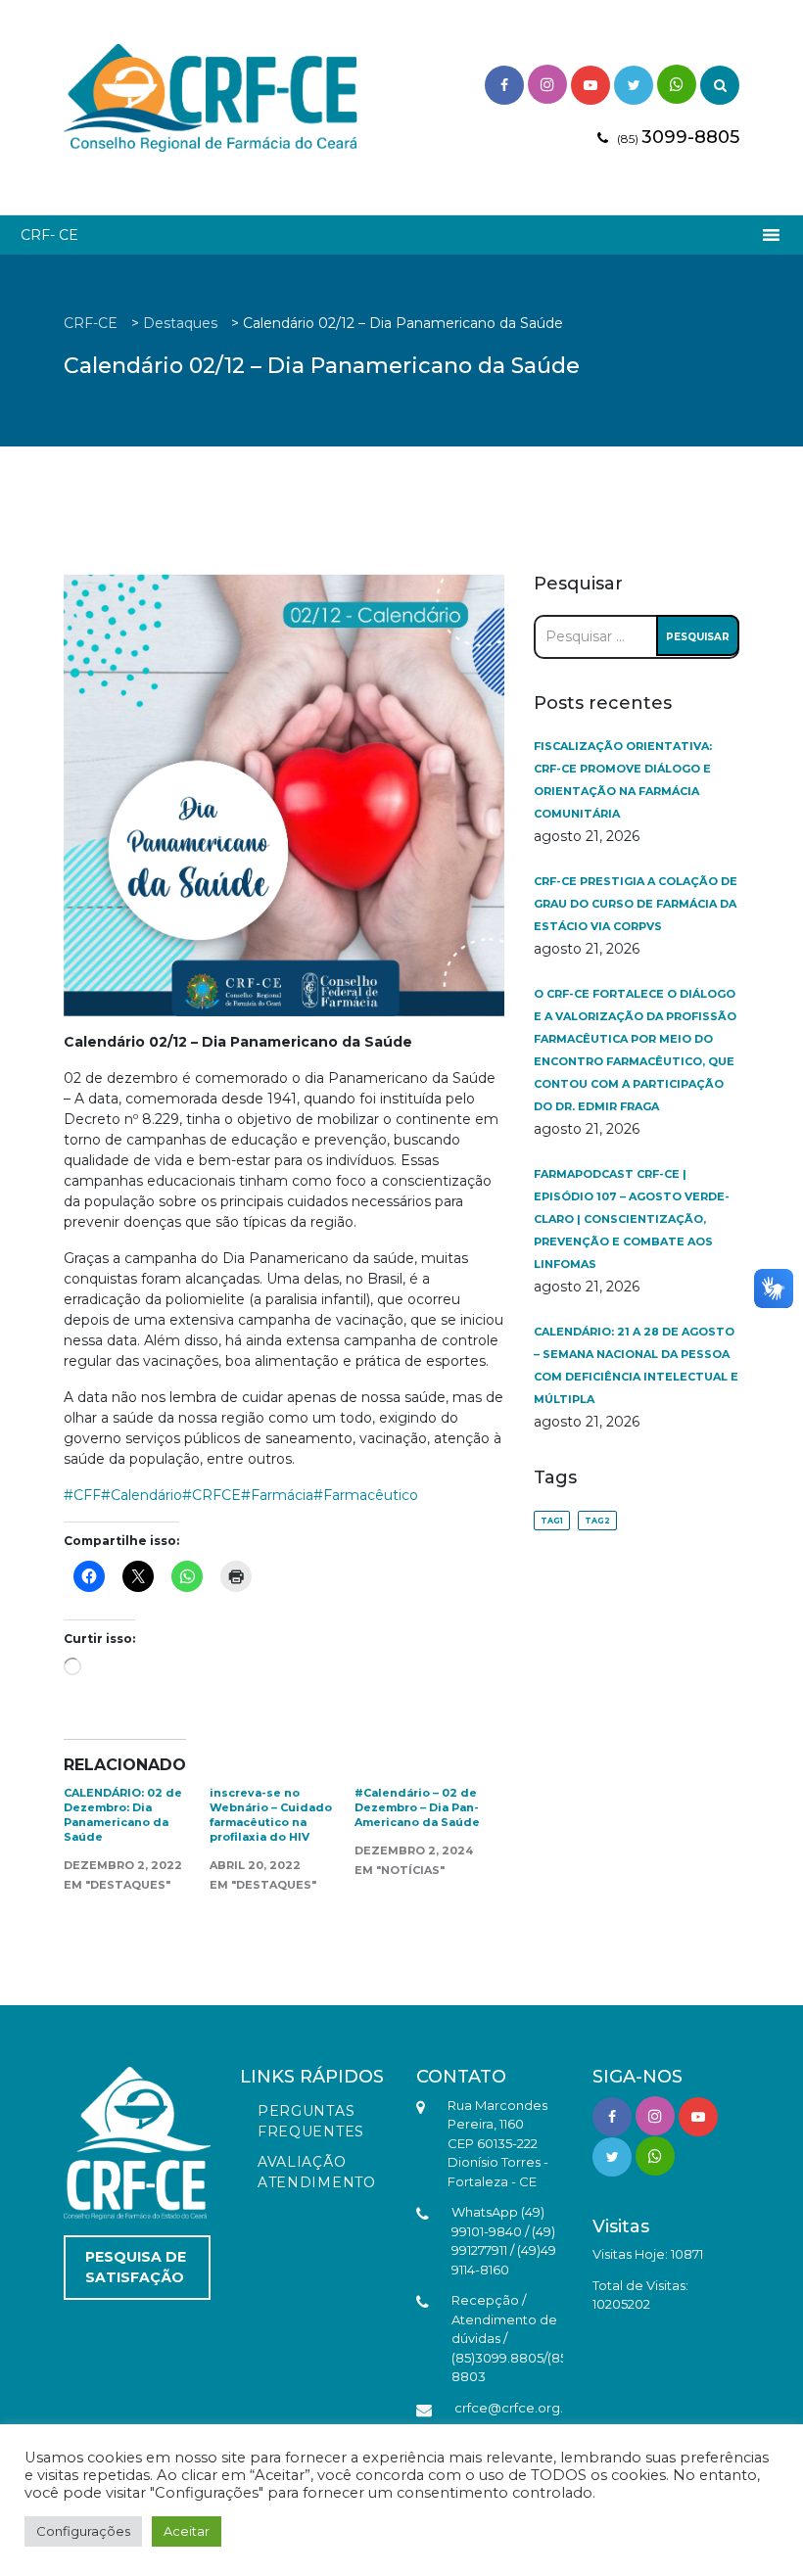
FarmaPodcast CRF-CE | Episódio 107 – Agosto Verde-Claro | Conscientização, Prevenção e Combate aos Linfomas (632, 1219)
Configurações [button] (83, 2531)
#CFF (82, 1495)
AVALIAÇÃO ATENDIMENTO (317, 2172)
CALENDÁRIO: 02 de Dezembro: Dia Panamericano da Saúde (123, 1815)
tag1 (552, 1521)
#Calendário (142, 1495)
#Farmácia (277, 1495)
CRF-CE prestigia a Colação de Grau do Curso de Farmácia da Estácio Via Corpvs (636, 904)
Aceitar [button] (187, 2531)
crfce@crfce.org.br (516, 2408)
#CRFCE (212, 1495)
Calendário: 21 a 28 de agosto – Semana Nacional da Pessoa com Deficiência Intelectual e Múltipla (636, 1365)
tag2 (597, 1521)
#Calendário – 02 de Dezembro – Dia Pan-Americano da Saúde (417, 1807)
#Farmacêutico (366, 1495)
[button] (49, 235)
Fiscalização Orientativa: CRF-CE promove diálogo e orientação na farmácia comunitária (623, 780)
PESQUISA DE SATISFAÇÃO (136, 2267)
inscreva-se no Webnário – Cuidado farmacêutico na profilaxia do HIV (271, 1815)
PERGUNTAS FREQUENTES (311, 2121)
